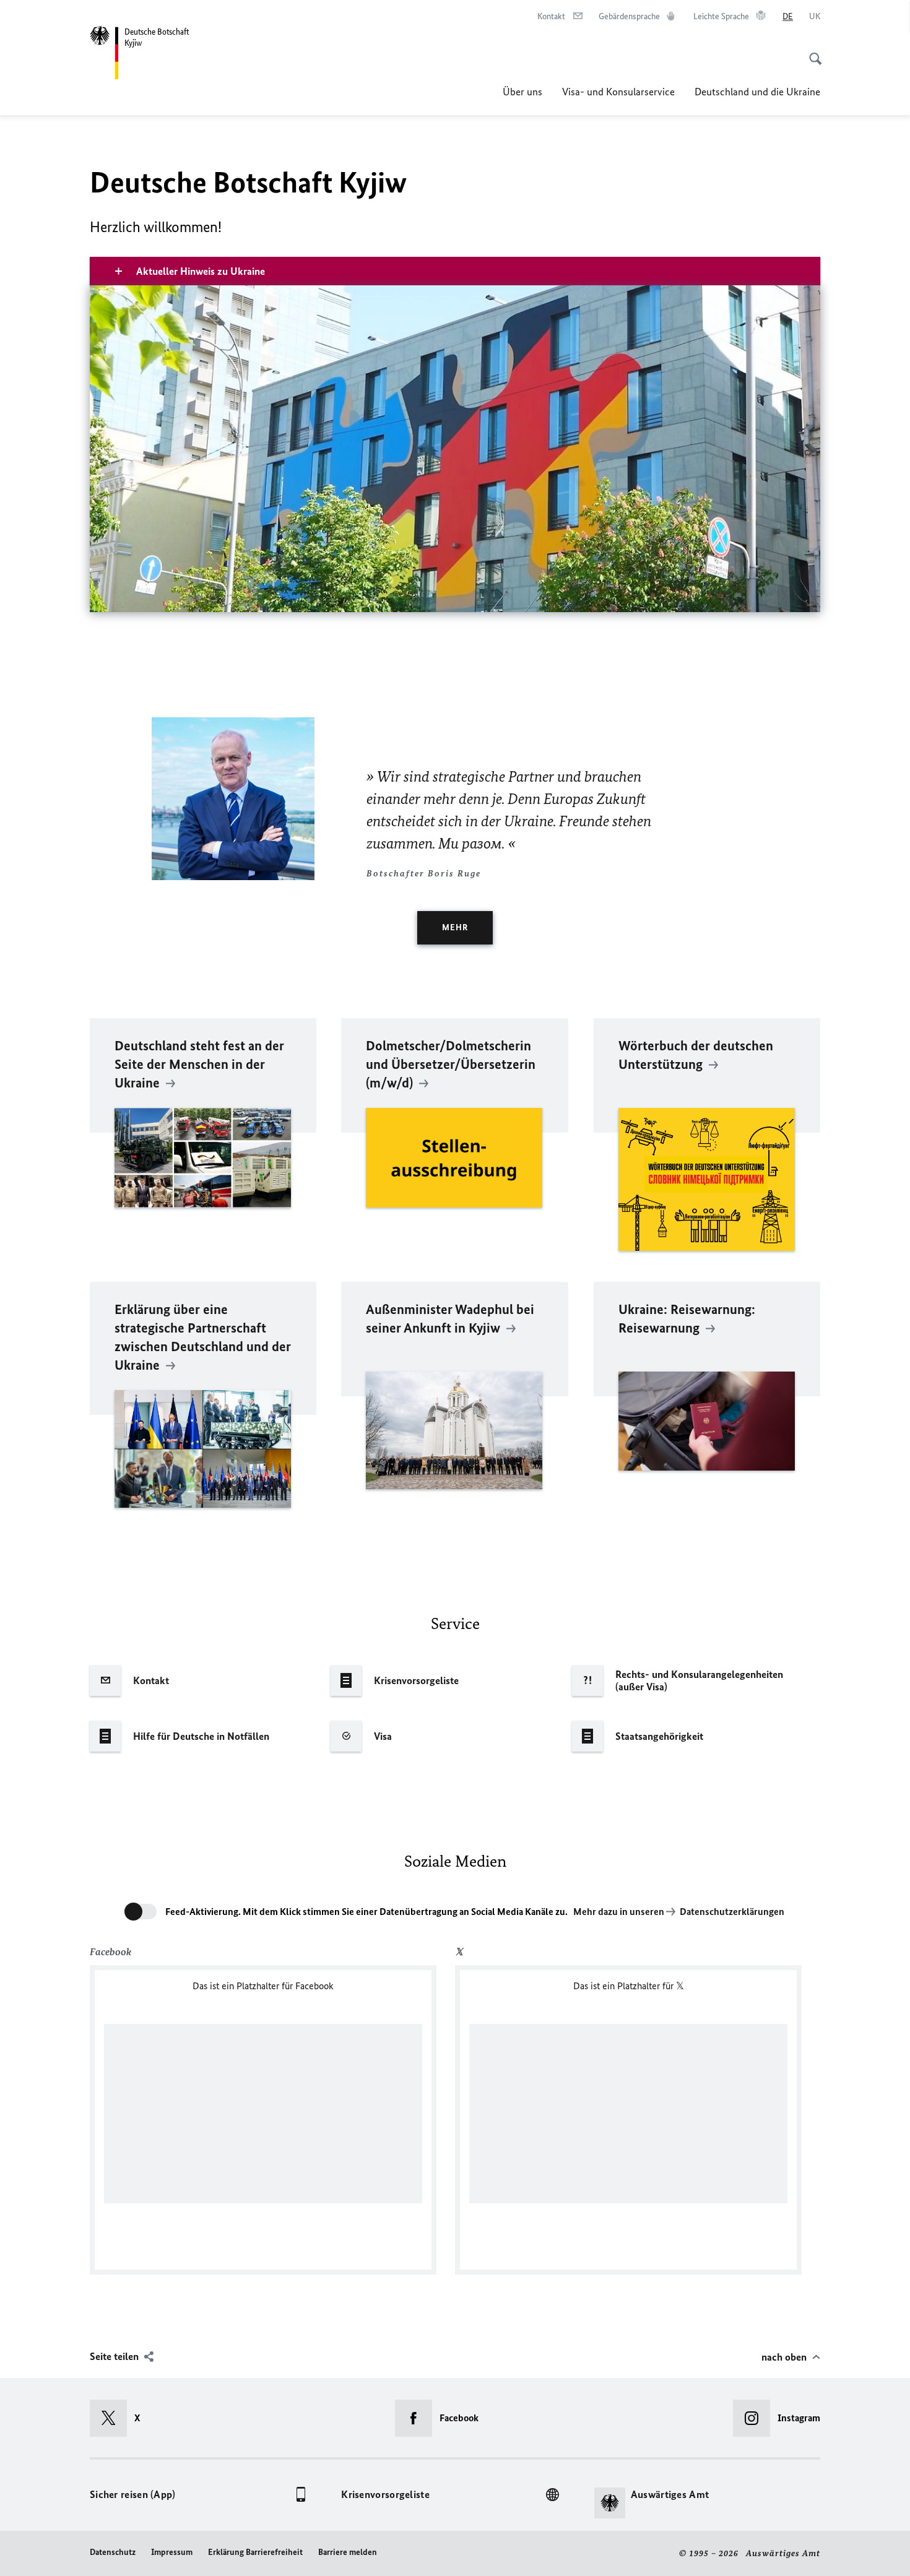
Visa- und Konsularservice (618, 92)
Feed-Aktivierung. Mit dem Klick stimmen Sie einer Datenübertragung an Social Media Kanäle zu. (366, 1912)
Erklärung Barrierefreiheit (255, 2552)
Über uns (522, 92)
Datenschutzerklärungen (732, 1912)
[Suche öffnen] (812, 52)
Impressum (172, 2552)
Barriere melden (348, 2552)
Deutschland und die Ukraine (757, 92)
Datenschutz (113, 2552)
